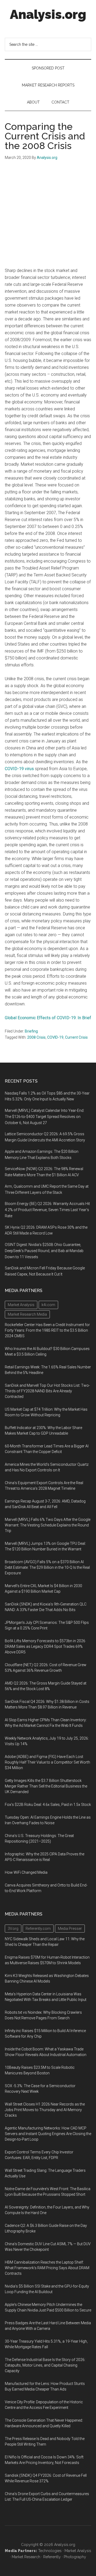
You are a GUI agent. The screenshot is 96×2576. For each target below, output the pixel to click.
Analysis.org (48, 14)
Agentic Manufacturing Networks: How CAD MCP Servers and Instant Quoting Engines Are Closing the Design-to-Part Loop (48, 2134)
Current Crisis (76, 1037)
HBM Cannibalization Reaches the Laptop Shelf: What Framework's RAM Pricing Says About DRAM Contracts (47, 2268)
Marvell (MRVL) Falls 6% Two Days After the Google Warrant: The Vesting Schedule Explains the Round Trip (48, 1525)
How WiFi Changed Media (26, 1872)
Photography (75, 2557)
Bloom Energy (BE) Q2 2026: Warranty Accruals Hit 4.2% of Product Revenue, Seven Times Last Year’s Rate (47, 1210)
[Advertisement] (48, 217)
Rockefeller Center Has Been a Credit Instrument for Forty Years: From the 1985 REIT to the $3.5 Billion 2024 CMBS (47, 1330)
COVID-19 (55, 1037)
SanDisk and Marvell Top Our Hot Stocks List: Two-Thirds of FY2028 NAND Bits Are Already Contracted (47, 1391)
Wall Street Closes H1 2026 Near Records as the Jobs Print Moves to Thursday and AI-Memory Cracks (45, 2110)
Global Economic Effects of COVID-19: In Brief (48, 1018)
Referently (52, 2557)
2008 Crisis (36, 1037)
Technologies (50, 2551)
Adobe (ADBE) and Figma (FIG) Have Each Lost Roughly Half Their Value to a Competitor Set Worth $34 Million (47, 1762)
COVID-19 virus (19, 769)
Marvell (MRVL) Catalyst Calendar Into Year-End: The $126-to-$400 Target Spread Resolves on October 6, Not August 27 (45, 1117)
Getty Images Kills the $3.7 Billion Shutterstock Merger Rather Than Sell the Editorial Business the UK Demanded (46, 1786)
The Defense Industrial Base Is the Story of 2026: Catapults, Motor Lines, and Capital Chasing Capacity (45, 2365)
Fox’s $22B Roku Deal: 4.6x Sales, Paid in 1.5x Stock (48, 1805)
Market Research (26, 2557)
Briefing (31, 1031)
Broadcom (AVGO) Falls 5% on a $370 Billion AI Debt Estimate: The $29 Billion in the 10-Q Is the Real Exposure (47, 1567)
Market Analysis (78, 2551)
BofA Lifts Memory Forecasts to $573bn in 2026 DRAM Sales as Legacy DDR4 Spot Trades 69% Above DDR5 (45, 1646)
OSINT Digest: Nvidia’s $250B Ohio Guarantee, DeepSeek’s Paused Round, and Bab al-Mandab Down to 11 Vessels (44, 1251)
